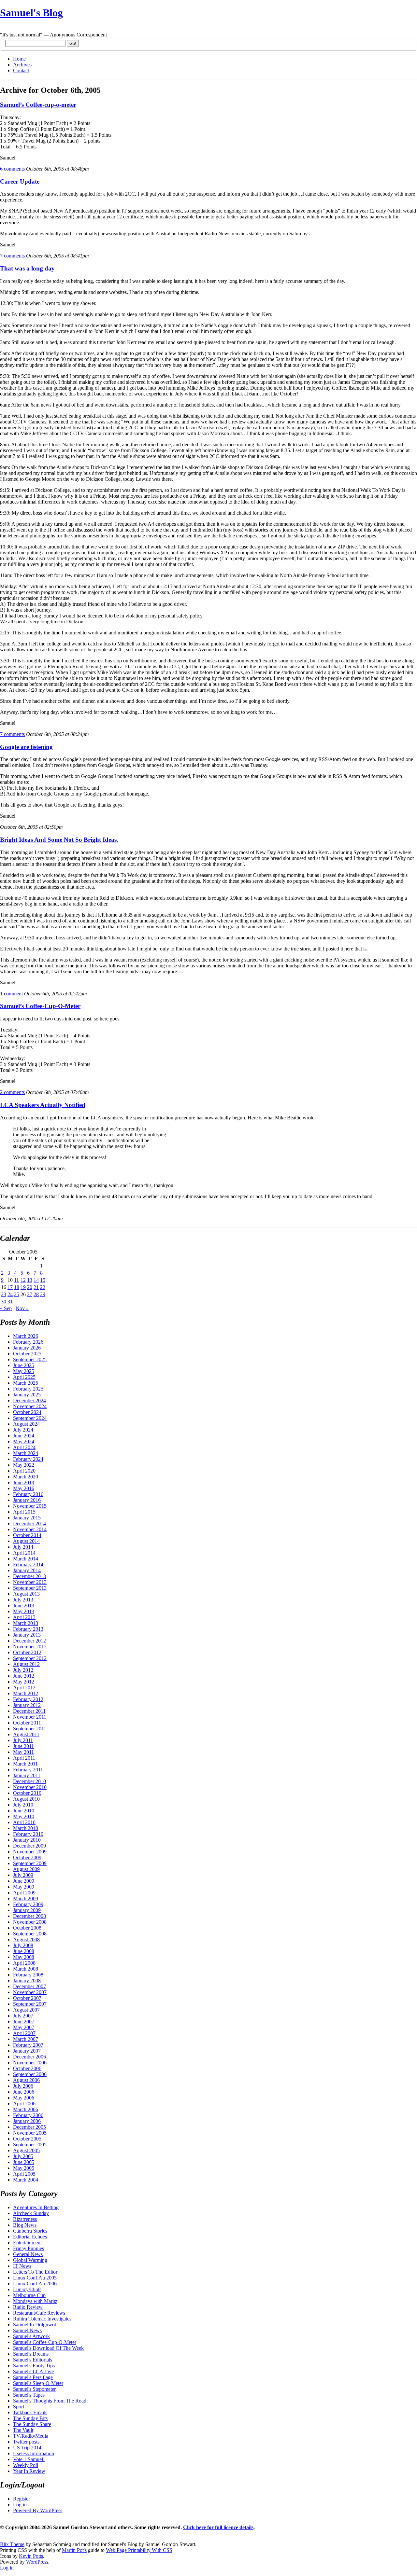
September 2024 (30, 1418)
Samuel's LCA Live (33, 2371)
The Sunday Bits (30, 2418)
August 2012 (26, 1664)
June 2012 (24, 1676)
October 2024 (27, 1412)
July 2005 (23, 2156)
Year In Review (29, 2471)
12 (23, 1280)
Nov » (22, 1308)
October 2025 (27, 1354)
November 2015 (30, 1506)
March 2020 (26, 1477)
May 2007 (24, 2027)
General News (28, 2254)
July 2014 (23, 1547)
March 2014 (26, 1559)
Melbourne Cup (29, 2295)
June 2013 (24, 1606)
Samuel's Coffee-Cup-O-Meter (45, 2342)
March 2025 (26, 1383)
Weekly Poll (26, 2465)
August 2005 (26, 2150)
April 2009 (24, 1893)
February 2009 (28, 1904)
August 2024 (26, 1424)
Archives (22, 65)
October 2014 (27, 1535)
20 (30, 1287)
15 (43, 1280)
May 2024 (24, 1441)
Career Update (20, 181)
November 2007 (30, 1992)
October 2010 (27, 1793)
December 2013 (29, 1576)
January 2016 (27, 1500)
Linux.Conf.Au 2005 (35, 2278)
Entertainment (27, 2243)
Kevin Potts (31, 2556)
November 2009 (30, 1852)
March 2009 (26, 1898)
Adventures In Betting (36, 2207)
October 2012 (27, 1652)
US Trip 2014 (27, 2448)
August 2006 (26, 2080)
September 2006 (30, 2074)
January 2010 (27, 1840)
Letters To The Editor (35, 2272)
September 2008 (30, 1934)
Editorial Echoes (30, 2237)
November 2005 (30, 2133)
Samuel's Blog (31, 13)
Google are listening (26, 747)
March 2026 (26, 1336)
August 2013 (26, 1594)
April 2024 (24, 1447)
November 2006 (30, 2063)
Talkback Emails (30, 2412)
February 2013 (28, 1629)
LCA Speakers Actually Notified (43, 1105)
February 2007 (28, 2045)
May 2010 (24, 1816)
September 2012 (30, 1658)
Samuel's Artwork (31, 2336)
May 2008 (24, 1957)
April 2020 (24, 1471)
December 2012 (29, 1641)
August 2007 (26, 2010)
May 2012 (24, 1682)
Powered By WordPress (38, 2510)
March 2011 (25, 1764)
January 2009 (27, 1910)
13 (30, 1280)
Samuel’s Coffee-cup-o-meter (38, 105)
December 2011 (29, 1711)
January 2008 (27, 1980)
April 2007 (24, 2033)
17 (10, 1287)
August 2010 (26, 1799)
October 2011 (27, 1723)
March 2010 (26, 1828)
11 (16, 1280)
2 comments (12, 1092)
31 (10, 1302)
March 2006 (26, 2109)
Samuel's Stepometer (34, 2389)
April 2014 (24, 1553)
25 (17, 1294)
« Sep (6, 1308)
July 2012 (23, 1670)
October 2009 (27, 1857)
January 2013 (27, 1635)
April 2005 (24, 2174)
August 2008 (26, 1939)
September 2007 (30, 2004)
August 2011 (26, 1734)
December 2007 (29, 1986)
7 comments (12, 256)
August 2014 (26, 1541)
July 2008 (23, 1945)
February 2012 (28, 1699)
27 (30, 1294)
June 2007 (24, 2022)
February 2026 (28, 1342)
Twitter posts (26, 2442)
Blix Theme (12, 2544)
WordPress (37, 2562)
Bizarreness (25, 2219)
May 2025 (24, 1371)
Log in (20, 2505)
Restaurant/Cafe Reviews (39, 2313)
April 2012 (24, 1688)
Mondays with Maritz (35, 2301)
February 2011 (28, 1770)
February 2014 (28, 1565)
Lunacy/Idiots (27, 2289)
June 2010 (24, 1811)
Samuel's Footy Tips (34, 2366)
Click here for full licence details (218, 2527)
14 (36, 1280)
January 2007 (27, 2051)
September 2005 (30, 2145)
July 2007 (23, 2016)
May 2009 (24, 1887)
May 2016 (24, 1488)
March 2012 (26, 1693)
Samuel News (27, 2330)
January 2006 (27, 2121)
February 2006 (28, 2115)
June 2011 (23, 1746)
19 (23, 1287)
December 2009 (29, 1846)
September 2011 (30, 1729)
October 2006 (27, 2068)
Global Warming (30, 2260)
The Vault (23, 2430)
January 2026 (27, 1348)
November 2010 (30, 1787)
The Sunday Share (32, 2424)
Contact (21, 70)
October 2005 (27, 2139)
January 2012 (27, 1705)
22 (43, 1287)
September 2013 (30, 1588)
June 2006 (24, 2092)
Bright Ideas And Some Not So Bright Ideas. (59, 840)
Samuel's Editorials (33, 2360)
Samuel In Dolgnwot (35, 2325)
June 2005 (24, 2162)
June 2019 (24, 1482)
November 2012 (30, 1647)
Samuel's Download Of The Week (48, 2348)
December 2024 (29, 1400)
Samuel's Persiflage (33, 2377)
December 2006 (29, 2057)
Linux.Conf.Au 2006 (35, 2284)
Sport (19, 2407)
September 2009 (30, 1863)
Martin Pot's (74, 2550)
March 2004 (26, 2180)
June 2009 (24, 1881)
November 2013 (30, 1582)
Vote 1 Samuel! (29, 2459)
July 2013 (23, 1600)
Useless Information (34, 2453)
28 (36, 1294)
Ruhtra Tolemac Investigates (42, 2319)
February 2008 (28, 1975)
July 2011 (23, 1740)
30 (4, 1302)
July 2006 (23, 2086)
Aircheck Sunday (31, 2213)
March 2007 (26, 2039)
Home (19, 59)
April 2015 (24, 1512)
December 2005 (29, 2127)
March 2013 (26, 1623)
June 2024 (24, 1436)
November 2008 (30, 1922)
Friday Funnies (29, 2248)
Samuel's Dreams (31, 2354)
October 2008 (27, 1928)
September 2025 (30, 1359)
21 (36, 1287)
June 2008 (24, 1951)
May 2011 (23, 1752)
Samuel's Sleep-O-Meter (38, 2383)
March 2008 (26, 1969)
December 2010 (29, 1781)
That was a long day (27, 268)
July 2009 (23, 1875)
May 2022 (24, 1465)
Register (22, 2499)
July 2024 (23, 1430)
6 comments (12, 169)
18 (17, 1287)
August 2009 (26, 1869)
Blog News (25, 2225)
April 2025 (24, 1377)
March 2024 (26, 1453)
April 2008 (24, 1963)
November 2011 (30, 1717)
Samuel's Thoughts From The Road (50, 2401)
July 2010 (23, 1805)
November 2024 (30, 1406)
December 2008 (29, 1916)
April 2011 (24, 1758)
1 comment (11, 994)
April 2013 (24, 1617)
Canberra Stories (30, 2231)
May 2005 (24, 2168)
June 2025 (24, 1365)
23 (4, 1294)
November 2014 (30, 1529)
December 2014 (29, 1523)
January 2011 (27, 1775)
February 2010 (28, 1834)
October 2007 (27, 1998)
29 (43, 1294)
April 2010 (24, 1822)
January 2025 (27, 1395)
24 (10, 1294)
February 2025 (28, 1389)
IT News (22, 2266)
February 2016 (28, 1494)
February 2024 (28, 1459)
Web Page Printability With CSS (139, 2550)
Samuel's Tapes (29, 2395)
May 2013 (24, 1611)
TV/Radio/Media (31, 2436)
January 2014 (27, 1570)
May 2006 (24, 2098)
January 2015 (27, 1518)
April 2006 (24, 2104)
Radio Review (28, 2307)
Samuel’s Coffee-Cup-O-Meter (40, 1006)
